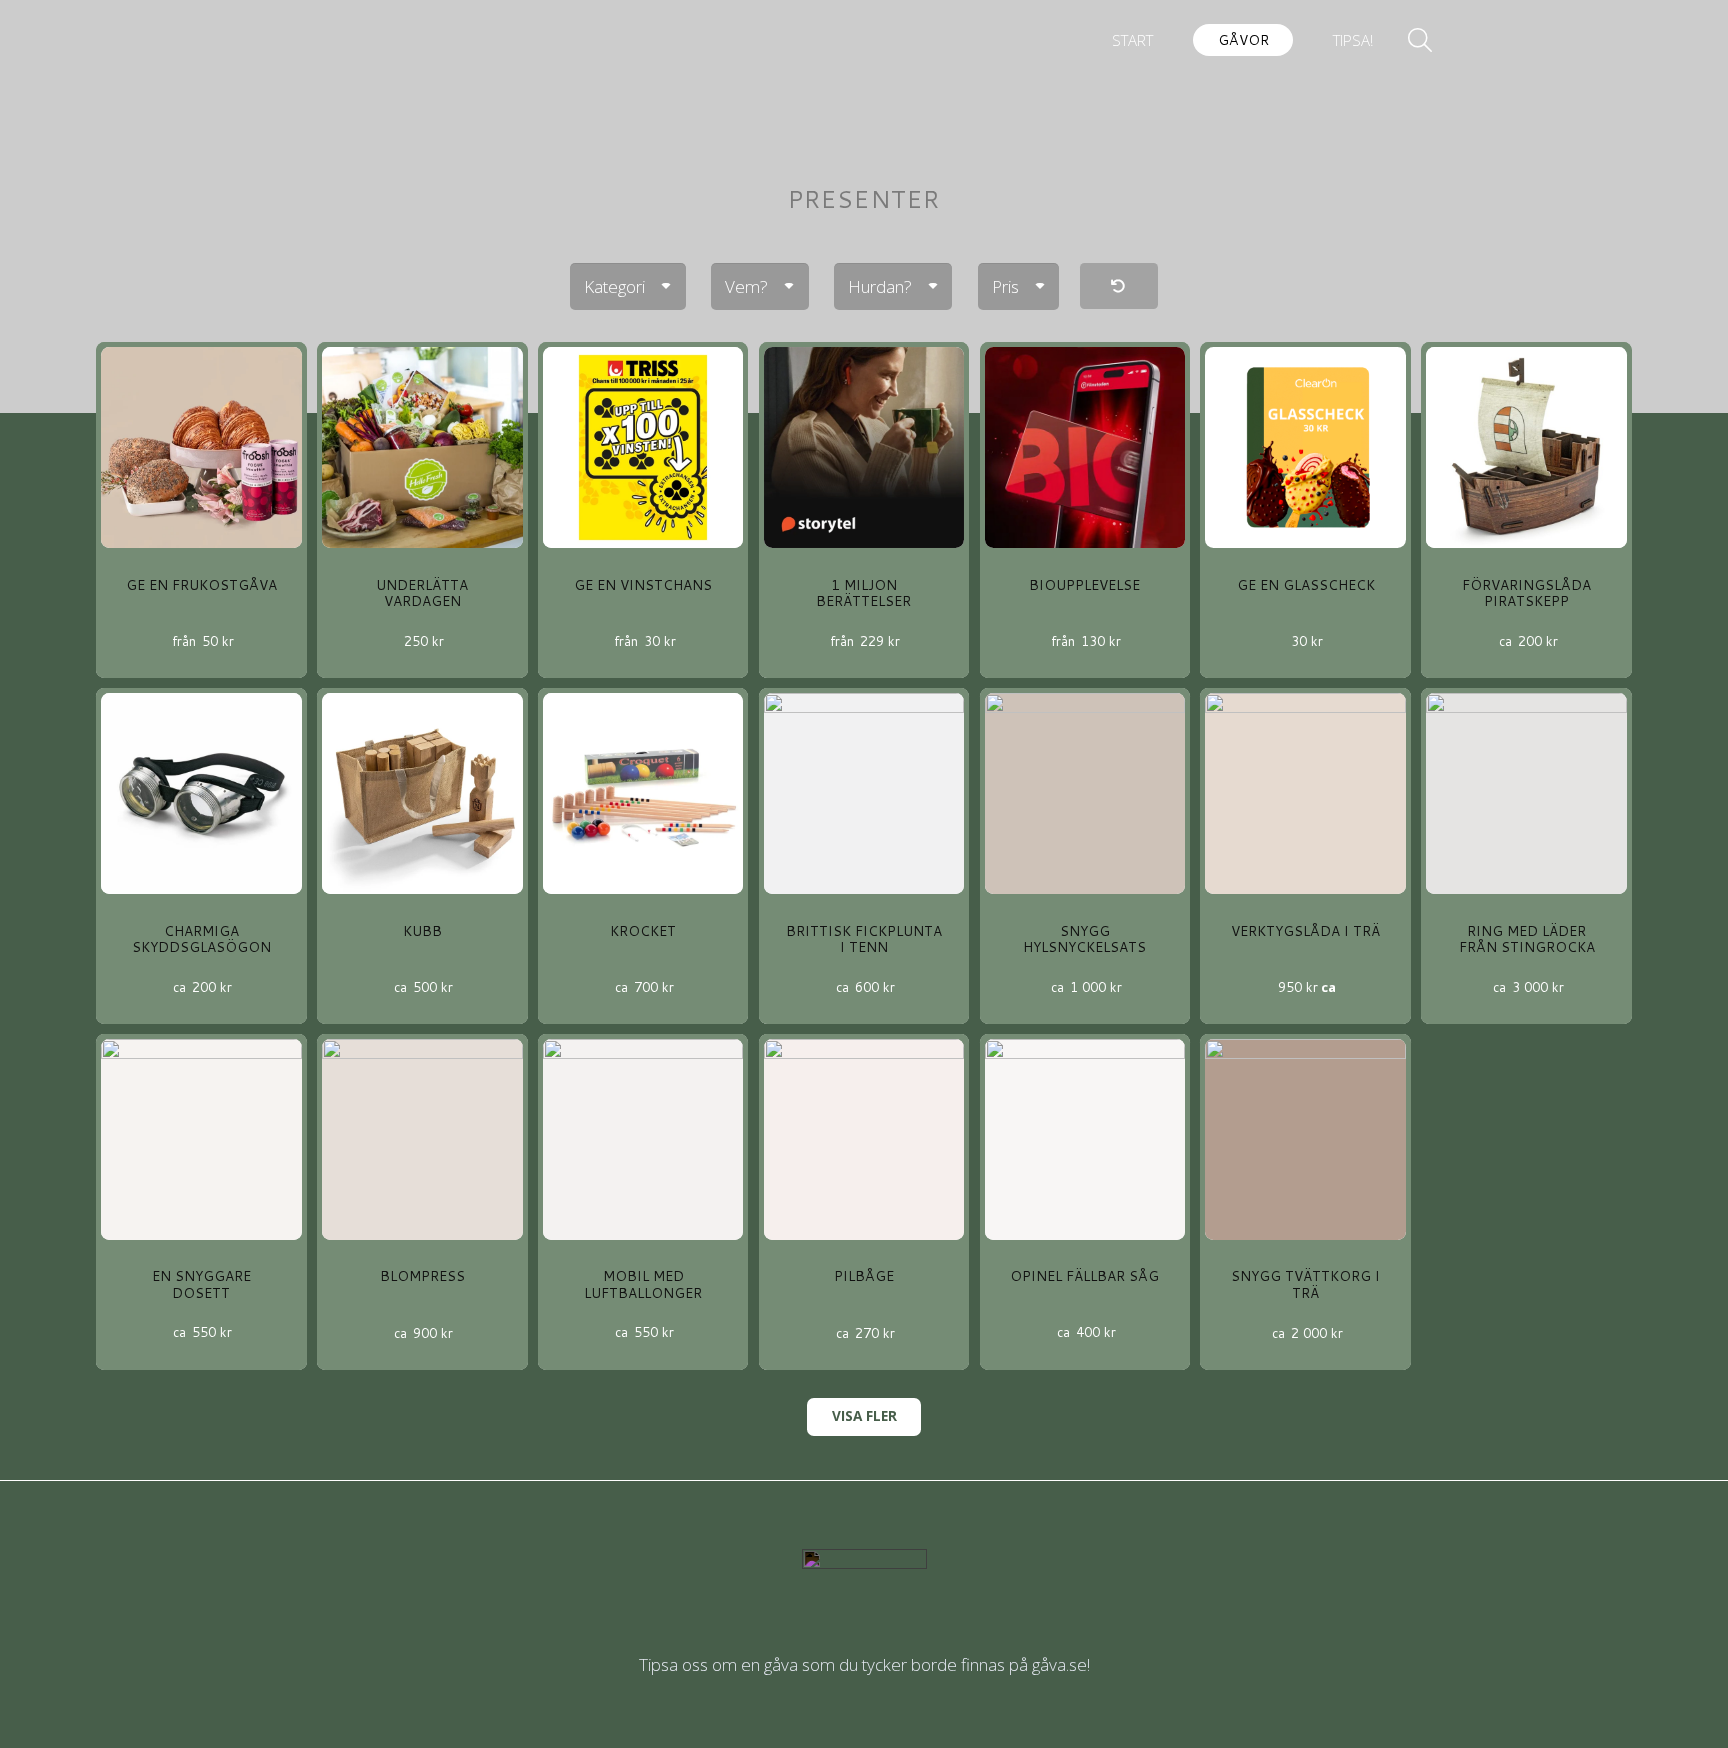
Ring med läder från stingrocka (1527, 938)
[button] (1281, 40)
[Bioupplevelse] (1085, 447)
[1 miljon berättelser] (864, 447)
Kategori (614, 286)
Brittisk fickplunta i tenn (864, 938)
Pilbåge (864, 1275)
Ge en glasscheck (1306, 584)
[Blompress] (422, 1139)
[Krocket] (643, 793)
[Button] (1119, 286)
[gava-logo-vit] (863, 53)
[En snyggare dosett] (201, 1139)
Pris (1005, 286)
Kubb (422, 930)
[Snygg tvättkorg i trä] (1305, 1139)
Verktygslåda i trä (1305, 930)
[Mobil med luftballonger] (643, 1139)
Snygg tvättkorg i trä (1305, 1283)
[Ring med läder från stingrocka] (1526, 793)
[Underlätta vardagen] (422, 447)
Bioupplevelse (1084, 584)
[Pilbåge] (864, 1139)
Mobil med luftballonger (643, 1283)
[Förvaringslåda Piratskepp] (1526, 447)
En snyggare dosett (201, 1283)
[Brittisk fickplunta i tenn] (864, 793)
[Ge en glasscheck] (1305, 447)
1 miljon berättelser (863, 592)
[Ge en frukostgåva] (201, 447)
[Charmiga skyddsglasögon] (201, 793)
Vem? (746, 286)
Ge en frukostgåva (201, 584)
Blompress (422, 1275)
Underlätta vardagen (422, 592)
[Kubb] (422, 793)
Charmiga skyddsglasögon (201, 938)
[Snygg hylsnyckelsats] (1085, 793)
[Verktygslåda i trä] (1305, 793)
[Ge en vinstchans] (643, 447)
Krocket (643, 930)
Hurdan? (880, 286)
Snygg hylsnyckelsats (1084, 938)
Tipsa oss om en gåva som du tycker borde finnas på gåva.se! (864, 1664)
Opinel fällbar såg (1084, 1275)
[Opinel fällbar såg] (1085, 1139)
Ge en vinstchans (643, 584)
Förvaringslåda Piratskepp (1526, 592)
